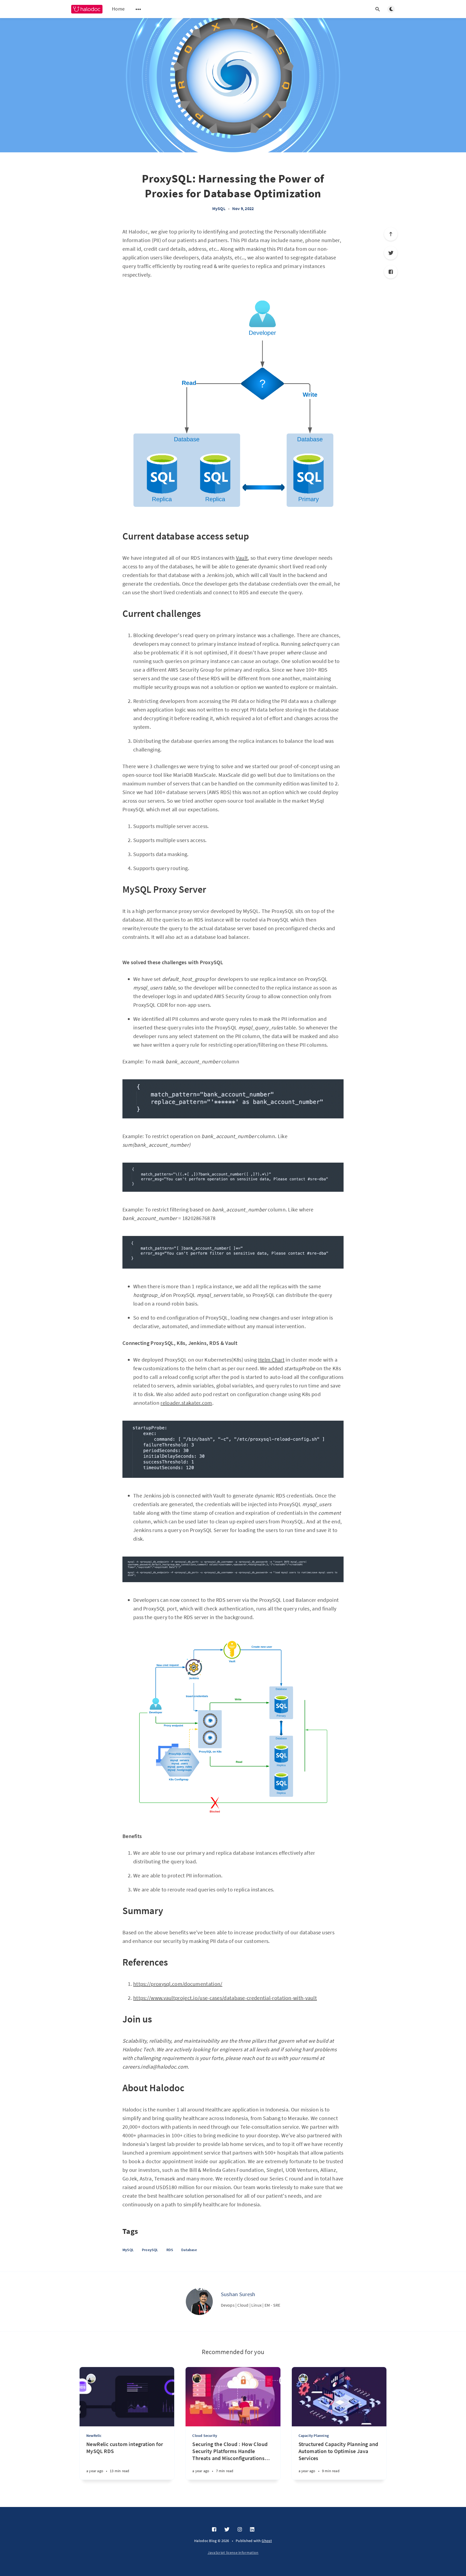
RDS (170, 2250)
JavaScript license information (233, 2553)
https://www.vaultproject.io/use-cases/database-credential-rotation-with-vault (225, 1998)
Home (118, 9)
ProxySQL (150, 2250)
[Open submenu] (138, 9)
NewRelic (94, 2436)
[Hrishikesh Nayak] (303, 2378)
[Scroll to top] (391, 234)
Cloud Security (205, 2436)
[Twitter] (391, 253)
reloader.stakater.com (186, 1403)
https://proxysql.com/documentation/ (178, 1984)
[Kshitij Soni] (91, 2378)
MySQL (219, 208)
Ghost (267, 2541)
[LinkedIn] (252, 2530)
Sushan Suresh (238, 2294)
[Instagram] (240, 2530)
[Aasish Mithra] (197, 2378)
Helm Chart (271, 1360)
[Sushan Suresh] (199, 2302)
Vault (242, 558)
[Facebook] (391, 272)
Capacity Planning (314, 2436)
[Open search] (378, 9)
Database (189, 2250)
